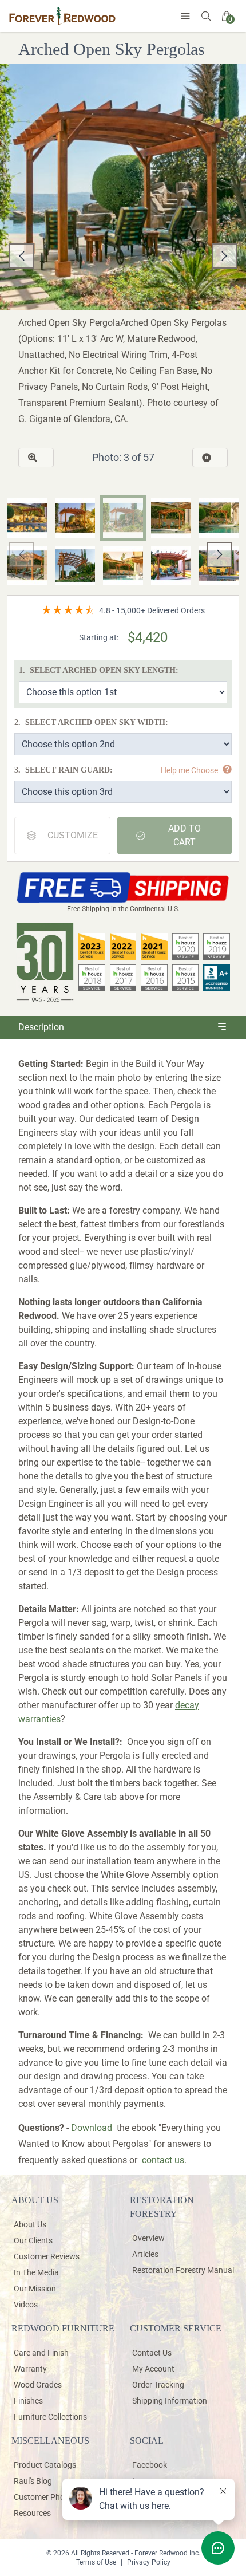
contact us (163, 2160)
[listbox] (123, 256)
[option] (123, 256)
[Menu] (185, 16)
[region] (123, 256)
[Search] (206, 16)
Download (92, 2128)
